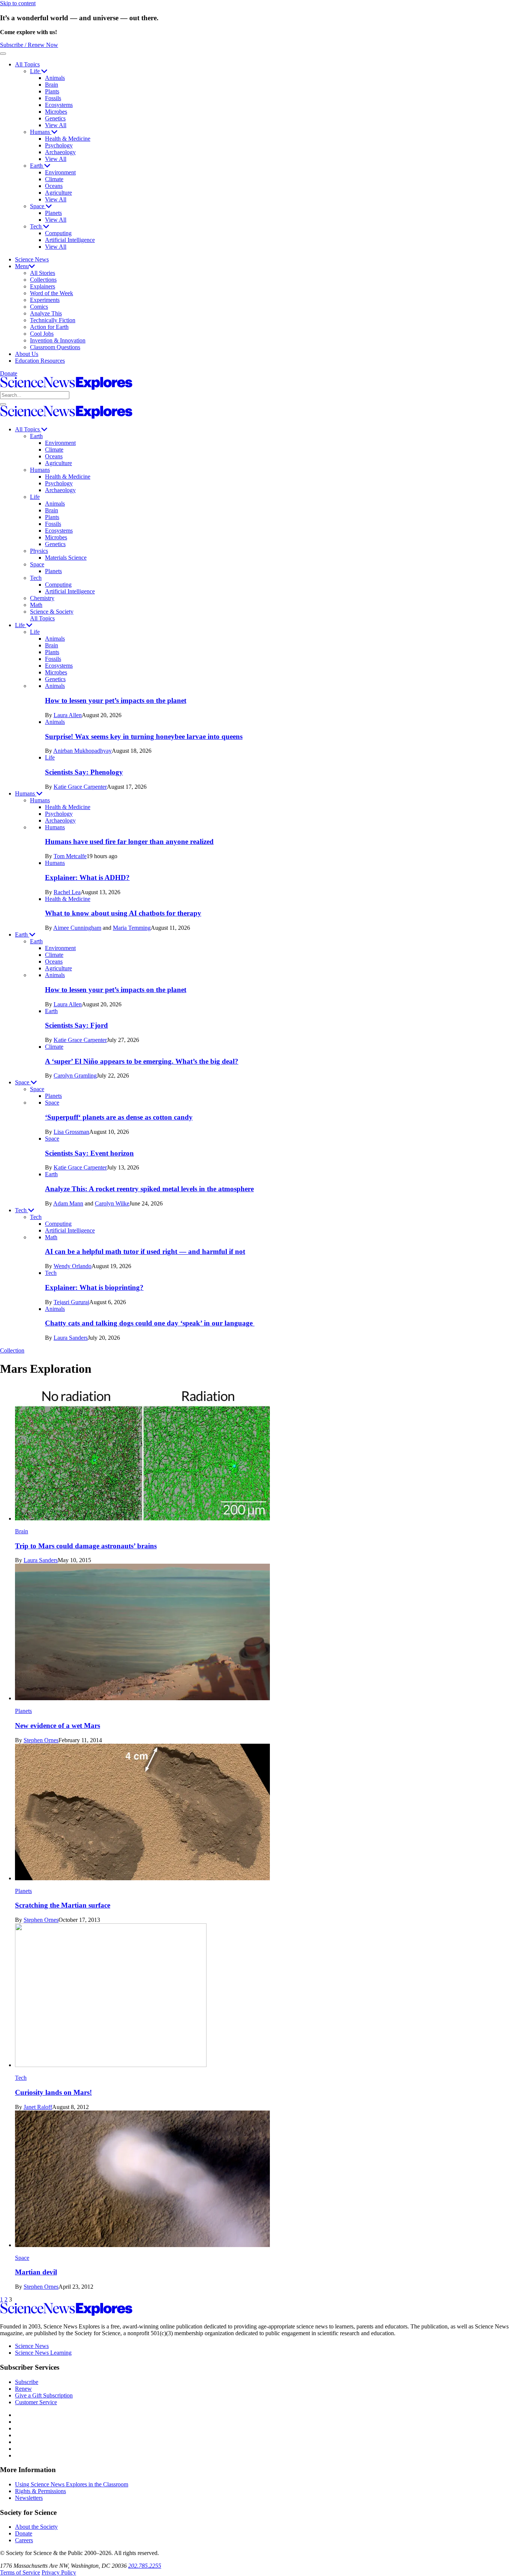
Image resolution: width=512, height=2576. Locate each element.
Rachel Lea (67, 892)
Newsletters (29, 2498)
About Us (27, 354)
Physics (39, 551)
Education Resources (40, 361)
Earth (37, 166)
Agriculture (58, 193)
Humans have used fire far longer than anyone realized (129, 841)
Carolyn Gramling (75, 1076)
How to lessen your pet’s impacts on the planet (116, 700)
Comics (39, 307)
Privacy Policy (59, 2572)
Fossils (53, 98)
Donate (9, 373)
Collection (12, 1350)
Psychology (59, 145)
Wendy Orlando (73, 1266)
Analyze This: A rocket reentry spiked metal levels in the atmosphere (149, 1189)
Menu (22, 266)
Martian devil (36, 2272)
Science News (32, 259)
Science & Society (52, 612)
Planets (53, 213)
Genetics (55, 118)
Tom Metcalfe (70, 856)
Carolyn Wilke (112, 1203)
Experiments (45, 300)
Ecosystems (59, 105)
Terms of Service (20, 2572)
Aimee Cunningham (77, 928)
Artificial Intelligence (70, 240)
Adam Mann (68, 1203)
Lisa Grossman (71, 1132)
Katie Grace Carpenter (80, 787)
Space (38, 206)
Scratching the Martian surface (63, 1905)
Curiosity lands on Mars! (53, 2092)
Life (36, 71)
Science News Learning (43, 2353)
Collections (43, 280)
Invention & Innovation (58, 340)
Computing (58, 233)
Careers (24, 2540)
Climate (54, 179)
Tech (37, 226)
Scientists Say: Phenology (84, 772)
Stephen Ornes (41, 1740)
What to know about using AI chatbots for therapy (123, 913)
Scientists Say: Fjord (76, 1025)
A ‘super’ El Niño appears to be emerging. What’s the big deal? (142, 1061)
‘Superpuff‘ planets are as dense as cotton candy (119, 1117)
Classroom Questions (55, 347)
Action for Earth (49, 327)
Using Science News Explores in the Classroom (72, 2484)
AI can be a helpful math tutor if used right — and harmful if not (145, 1251)
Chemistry (42, 598)
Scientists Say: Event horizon (89, 1153)
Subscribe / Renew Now (29, 45)
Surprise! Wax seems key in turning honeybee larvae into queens (144, 736)
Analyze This (46, 313)
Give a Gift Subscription (44, 2395)
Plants (52, 91)
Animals (55, 78)
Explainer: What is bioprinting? (94, 1287)
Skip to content (18, 3)
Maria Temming (132, 928)
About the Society (36, 2527)
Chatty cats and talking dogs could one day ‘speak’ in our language (150, 1323)
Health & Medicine (68, 139)
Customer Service (36, 2402)
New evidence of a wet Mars (58, 1726)
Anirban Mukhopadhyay (82, 751)
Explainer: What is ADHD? (87, 877)
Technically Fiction (53, 320)
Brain (52, 85)
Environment (60, 172)
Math (36, 605)
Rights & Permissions (40, 2491)
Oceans (54, 186)
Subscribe (27, 2382)
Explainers (43, 286)
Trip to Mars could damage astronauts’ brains (86, 1546)
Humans (41, 132)
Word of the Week (52, 293)
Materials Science (66, 558)
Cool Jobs (42, 334)
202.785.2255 (145, 2566)
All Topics (27, 64)
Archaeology (60, 152)
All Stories (43, 273)
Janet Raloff (38, 2107)
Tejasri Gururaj (71, 1302)
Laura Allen (68, 715)
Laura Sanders (71, 1338)
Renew (23, 2389)
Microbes (56, 112)
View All (56, 125)
